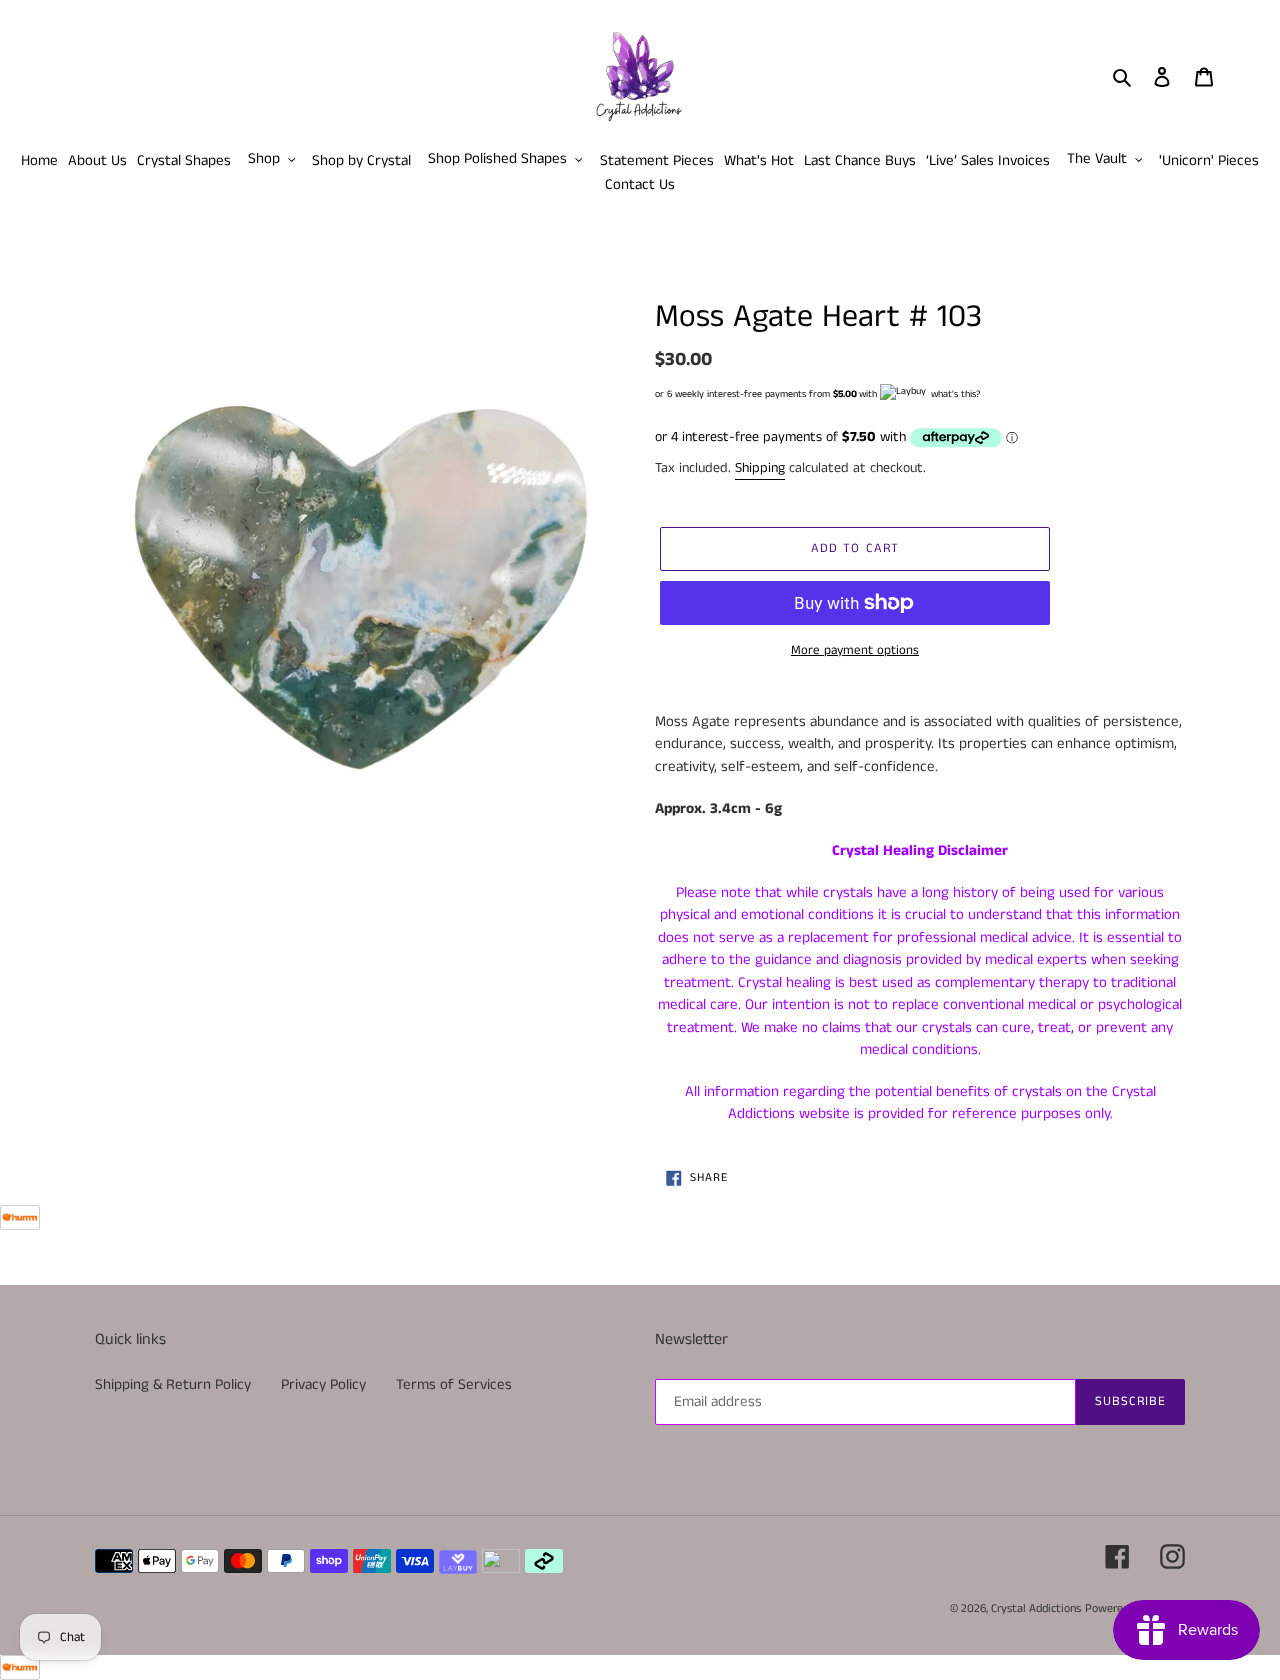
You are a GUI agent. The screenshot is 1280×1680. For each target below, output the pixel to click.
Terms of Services (454, 1384)
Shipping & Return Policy (173, 1384)
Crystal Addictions (1036, 1608)
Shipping (760, 468)
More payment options (855, 650)
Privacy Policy (323, 1384)
